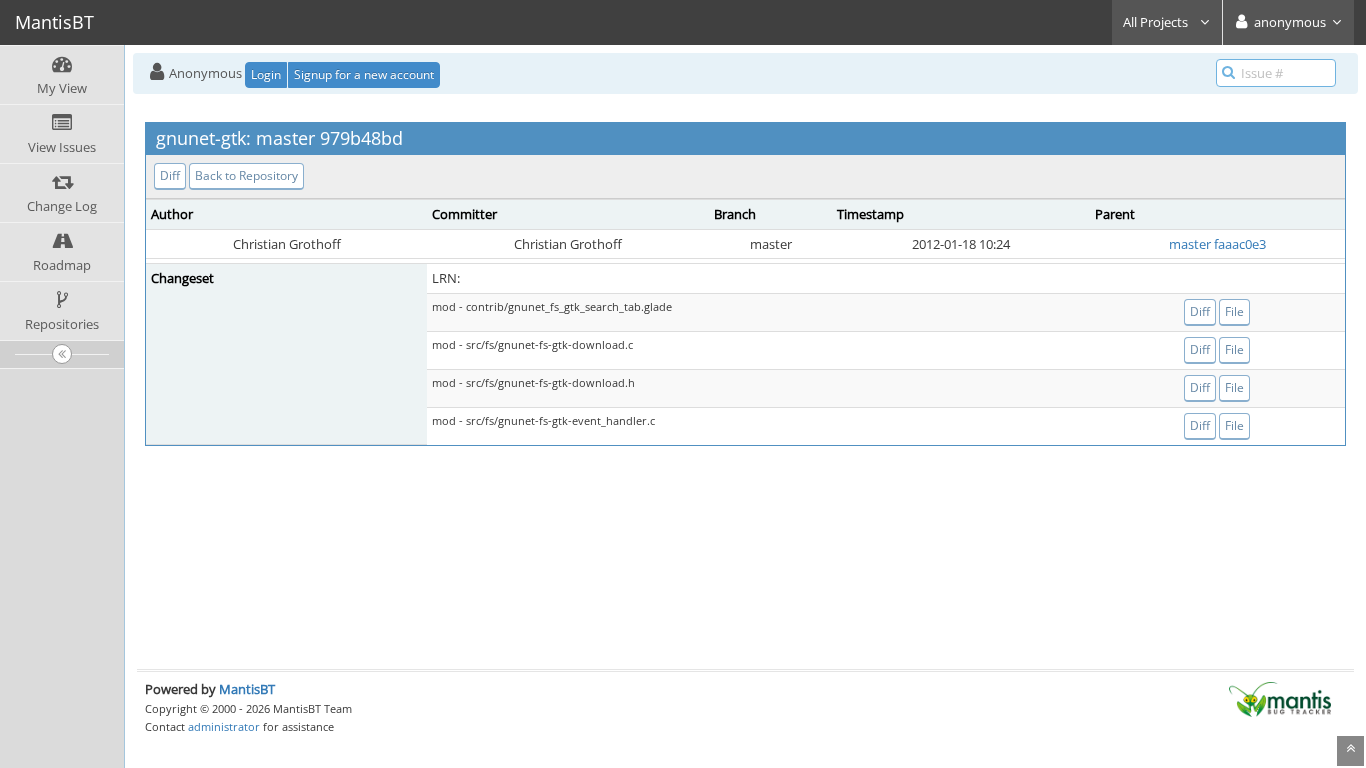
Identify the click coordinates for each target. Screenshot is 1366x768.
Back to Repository (246, 175)
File (1234, 311)
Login (266, 74)
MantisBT (247, 689)
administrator (224, 726)
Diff (170, 175)
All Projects (1157, 22)
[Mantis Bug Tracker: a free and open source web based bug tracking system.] (1280, 698)
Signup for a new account (364, 74)
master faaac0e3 (1217, 244)
